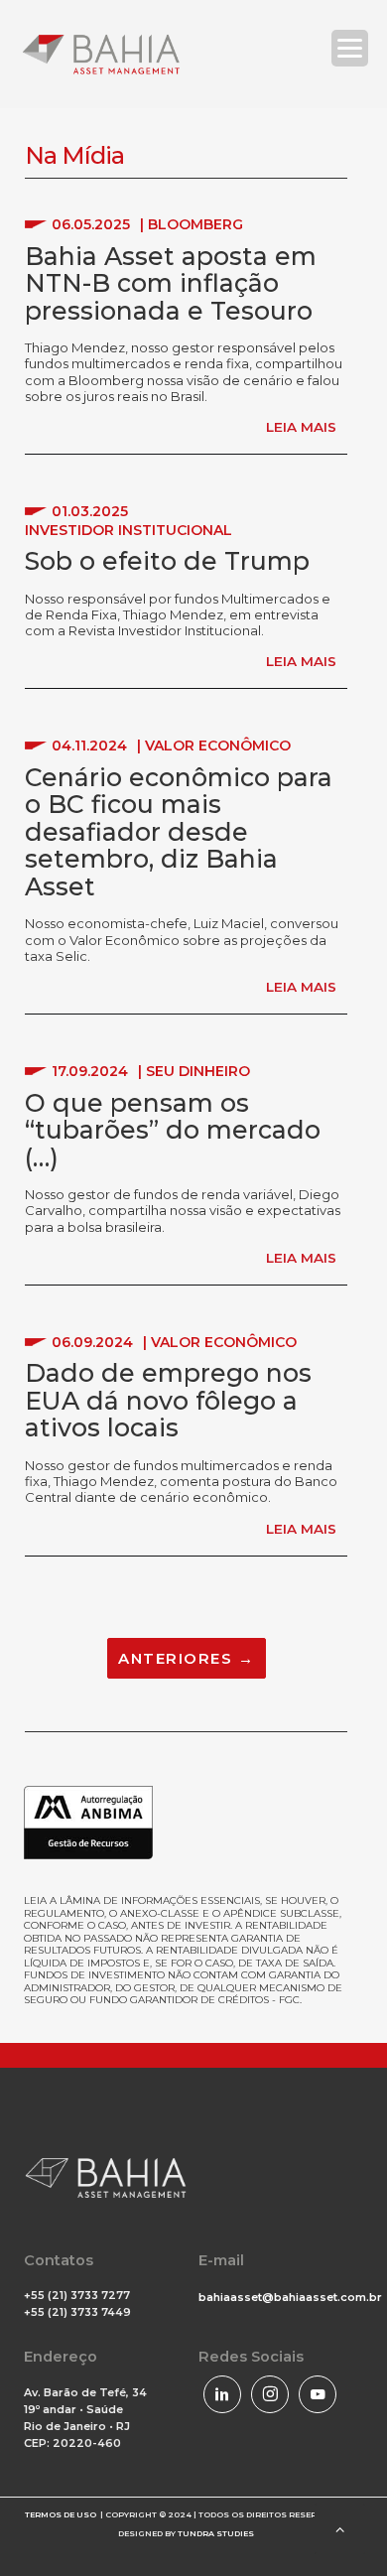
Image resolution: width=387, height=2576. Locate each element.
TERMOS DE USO (61, 2514)
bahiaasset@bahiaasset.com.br (290, 2297)
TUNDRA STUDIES (216, 2533)
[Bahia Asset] (101, 54)
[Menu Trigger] (350, 48)
